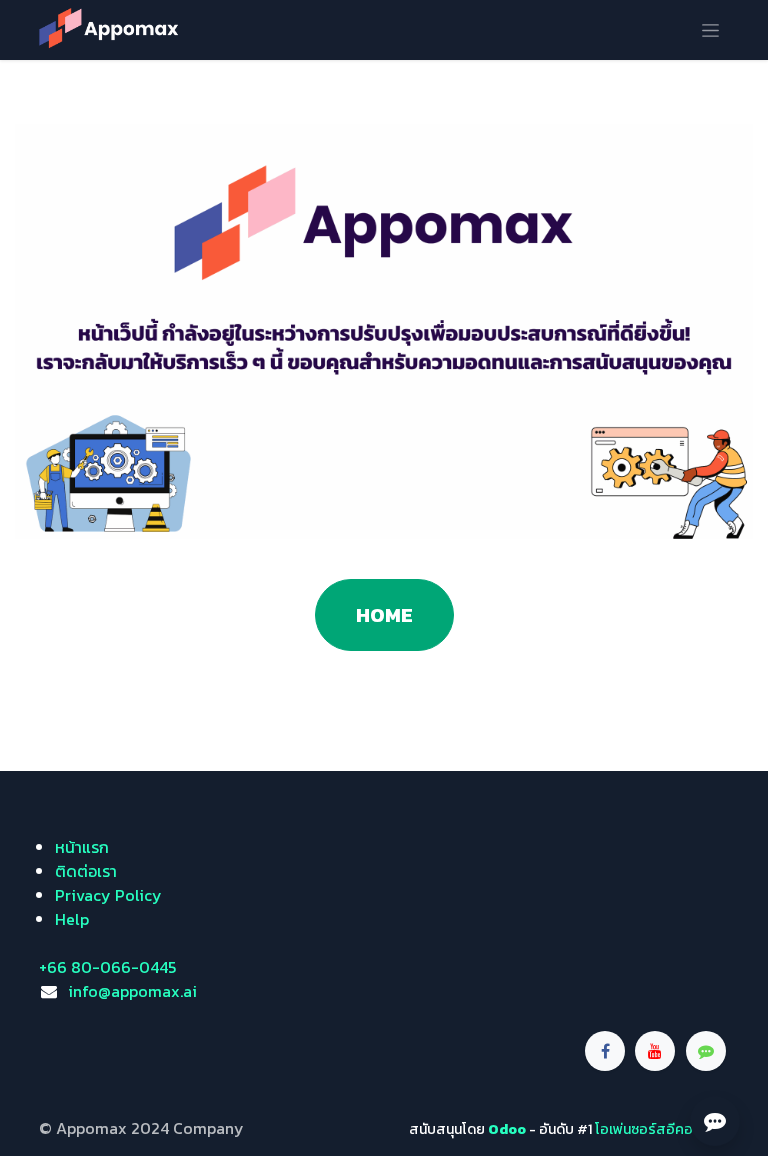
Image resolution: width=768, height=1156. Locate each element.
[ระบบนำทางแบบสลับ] (710, 30)
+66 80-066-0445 (107, 967)
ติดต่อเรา (86, 871)
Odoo (508, 1129)
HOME (384, 615)
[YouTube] (655, 1051)
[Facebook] (605, 1051)
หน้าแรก (82, 847)
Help (72, 919)
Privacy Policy (108, 895)
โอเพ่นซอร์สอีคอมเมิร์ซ (662, 1129)
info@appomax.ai (132, 991)
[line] (706, 1051)
